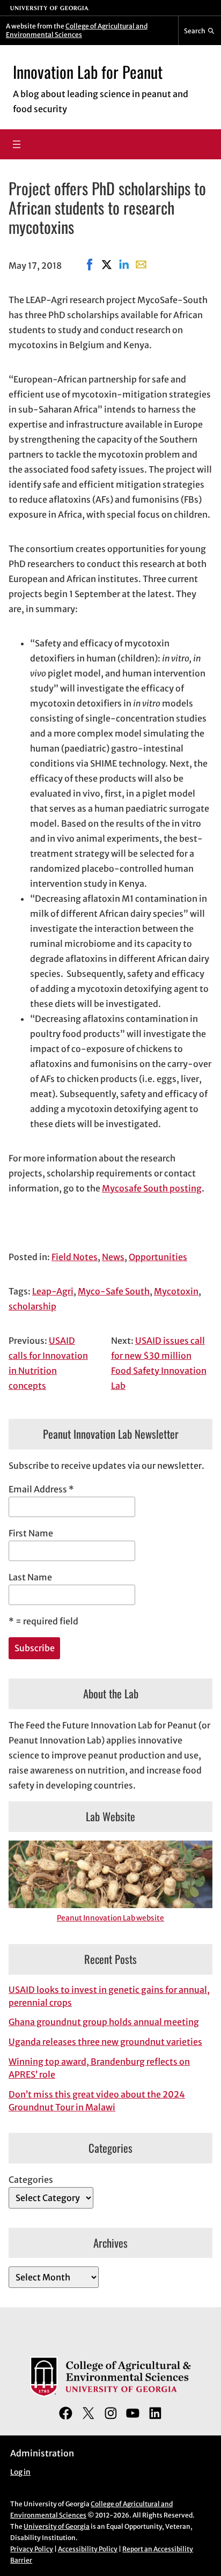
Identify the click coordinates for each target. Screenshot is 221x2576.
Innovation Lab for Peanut (88, 72)
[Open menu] (17, 144)
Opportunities (158, 1257)
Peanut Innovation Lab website (110, 1918)
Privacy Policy (32, 2549)
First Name (31, 1533)
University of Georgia (57, 2526)
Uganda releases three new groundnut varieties (105, 2042)
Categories (31, 2180)
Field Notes (75, 1257)
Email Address (41, 1489)
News (113, 1257)
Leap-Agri (53, 1291)
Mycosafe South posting (152, 1188)
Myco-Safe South (114, 1291)
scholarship (32, 1306)
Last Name (30, 1577)
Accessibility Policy (88, 2549)
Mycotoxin (176, 1291)
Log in (20, 2472)
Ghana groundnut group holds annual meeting (104, 2022)
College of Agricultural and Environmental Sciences (77, 30)
